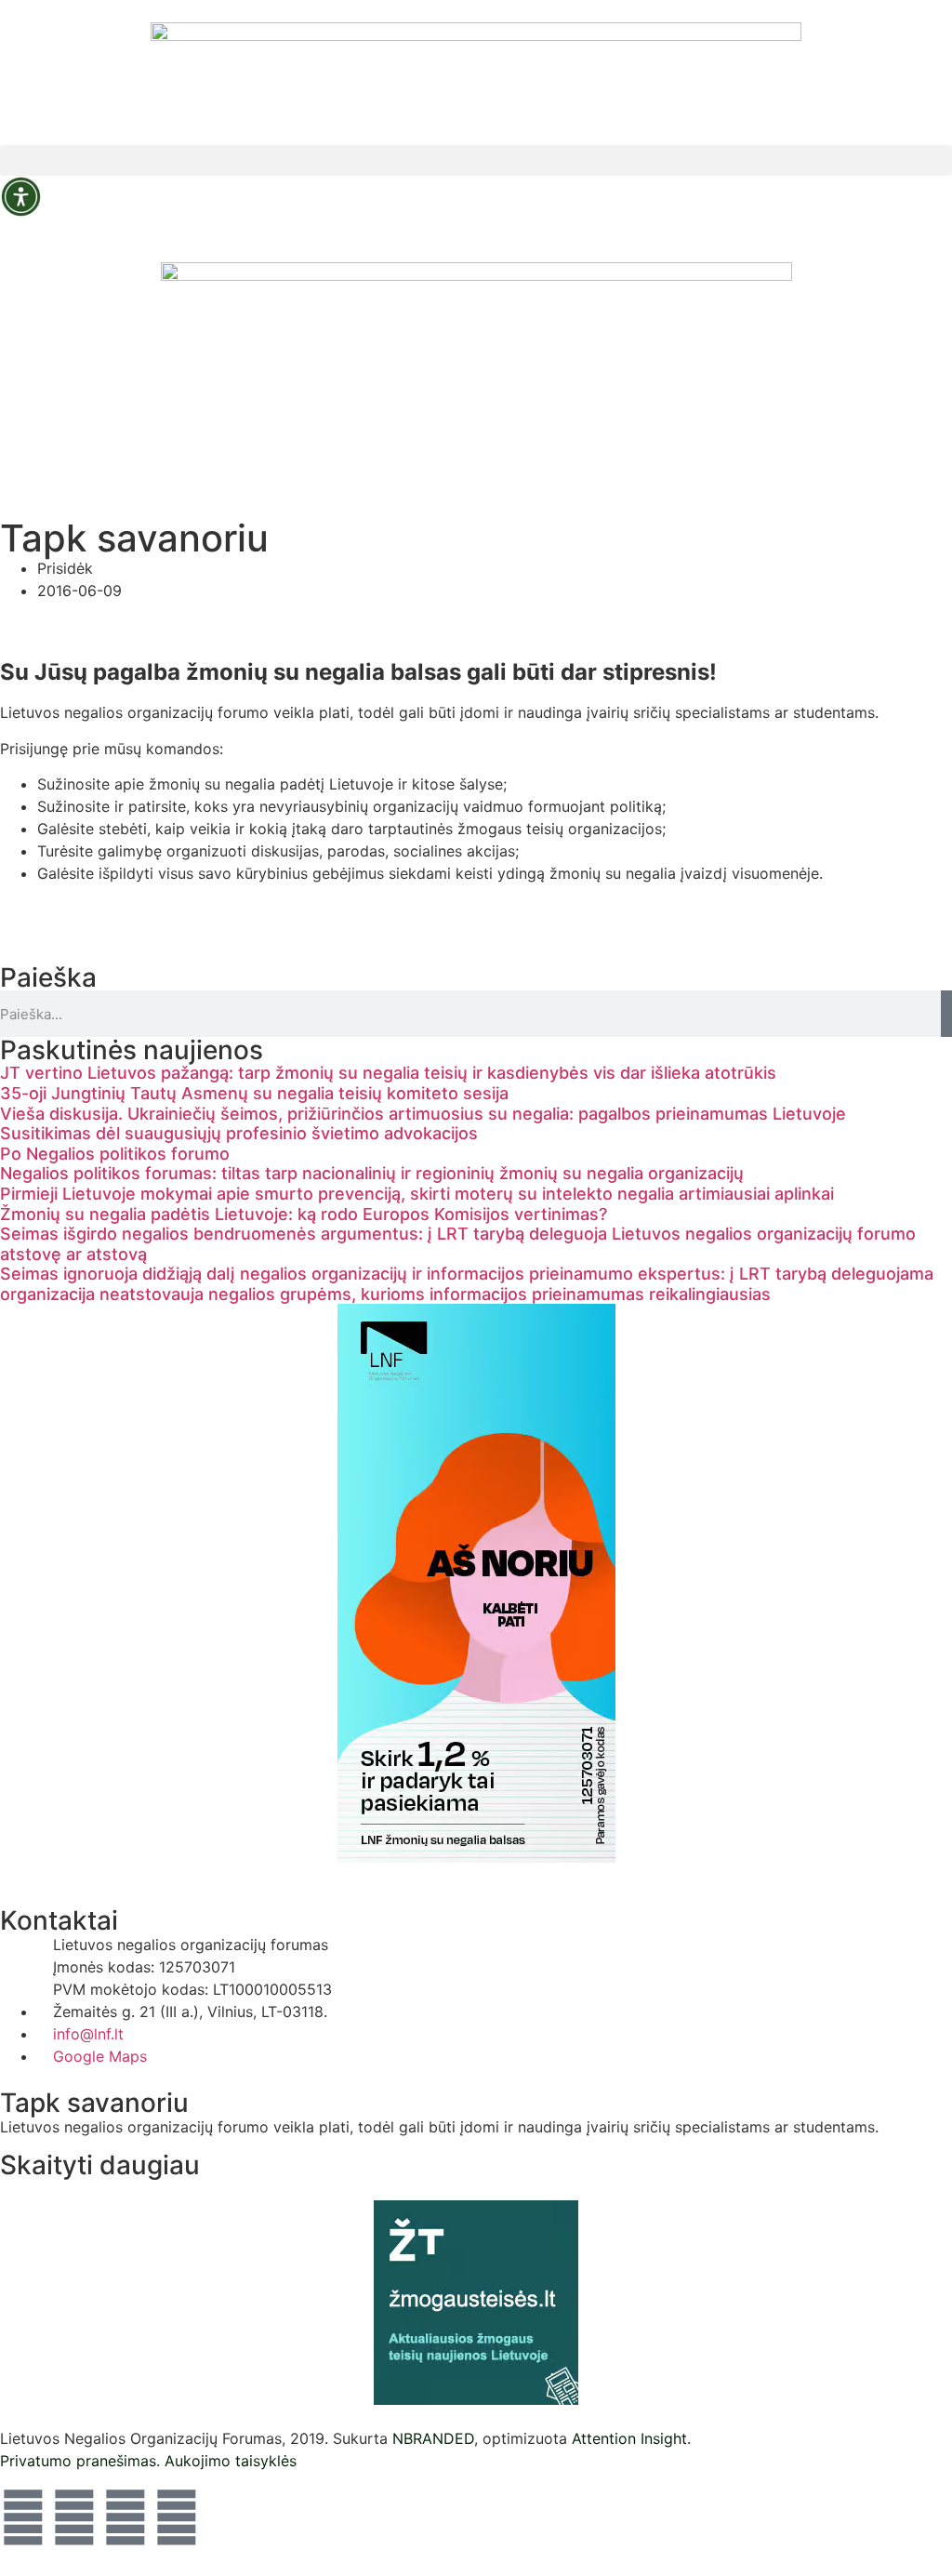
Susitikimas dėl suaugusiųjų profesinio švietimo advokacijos (239, 1133)
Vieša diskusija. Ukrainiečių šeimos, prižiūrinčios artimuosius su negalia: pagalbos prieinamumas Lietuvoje (423, 1114)
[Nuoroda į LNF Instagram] (74, 2517)
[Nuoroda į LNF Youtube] (177, 2517)
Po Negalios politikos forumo (115, 1154)
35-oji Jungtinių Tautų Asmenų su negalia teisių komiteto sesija (254, 1093)
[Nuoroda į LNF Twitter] (126, 2517)
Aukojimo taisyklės (231, 2461)
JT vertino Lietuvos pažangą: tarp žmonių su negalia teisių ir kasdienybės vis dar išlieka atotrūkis (388, 1073)
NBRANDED (433, 2438)
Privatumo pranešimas (78, 2461)
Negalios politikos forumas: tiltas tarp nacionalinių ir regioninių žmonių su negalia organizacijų (372, 1173)
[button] (476, 160)
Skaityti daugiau (100, 2165)
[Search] (946, 1014)
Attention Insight (629, 2438)
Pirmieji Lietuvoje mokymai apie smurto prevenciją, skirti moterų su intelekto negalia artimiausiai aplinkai (417, 1194)
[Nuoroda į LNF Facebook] (23, 2517)
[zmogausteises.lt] (476, 2303)
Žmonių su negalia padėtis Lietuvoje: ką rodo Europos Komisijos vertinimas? (304, 1214)
